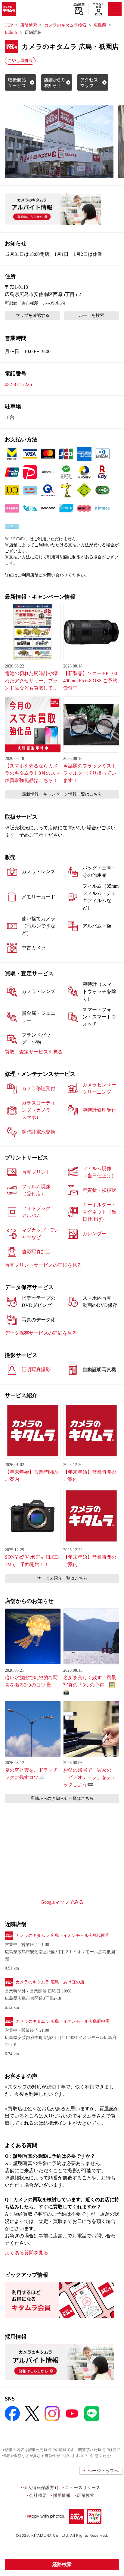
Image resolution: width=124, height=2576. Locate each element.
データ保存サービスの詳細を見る (41, 1333)
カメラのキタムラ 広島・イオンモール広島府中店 (63, 2021)
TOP (9, 25)
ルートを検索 (91, 315)
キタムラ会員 (98, 5)
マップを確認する (33, 315)
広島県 (100, 25)
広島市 (11, 32)
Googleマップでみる (62, 1902)
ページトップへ (103, 2470)
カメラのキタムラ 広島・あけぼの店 (50, 1982)
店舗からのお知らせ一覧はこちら (62, 1798)
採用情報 (62, 2495)
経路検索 (62, 2564)
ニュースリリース (82, 2487)
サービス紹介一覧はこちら (62, 1578)
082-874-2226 (18, 384)
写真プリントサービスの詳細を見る (43, 1265)
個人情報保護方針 (41, 2487)
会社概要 (38, 2495)
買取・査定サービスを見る (34, 1052)
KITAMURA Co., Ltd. (50, 2535)
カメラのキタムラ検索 (65, 25)
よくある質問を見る (26, 2253)
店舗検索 (79, 5)
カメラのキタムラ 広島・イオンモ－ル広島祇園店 (63, 1936)
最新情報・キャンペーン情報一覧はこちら (62, 794)
